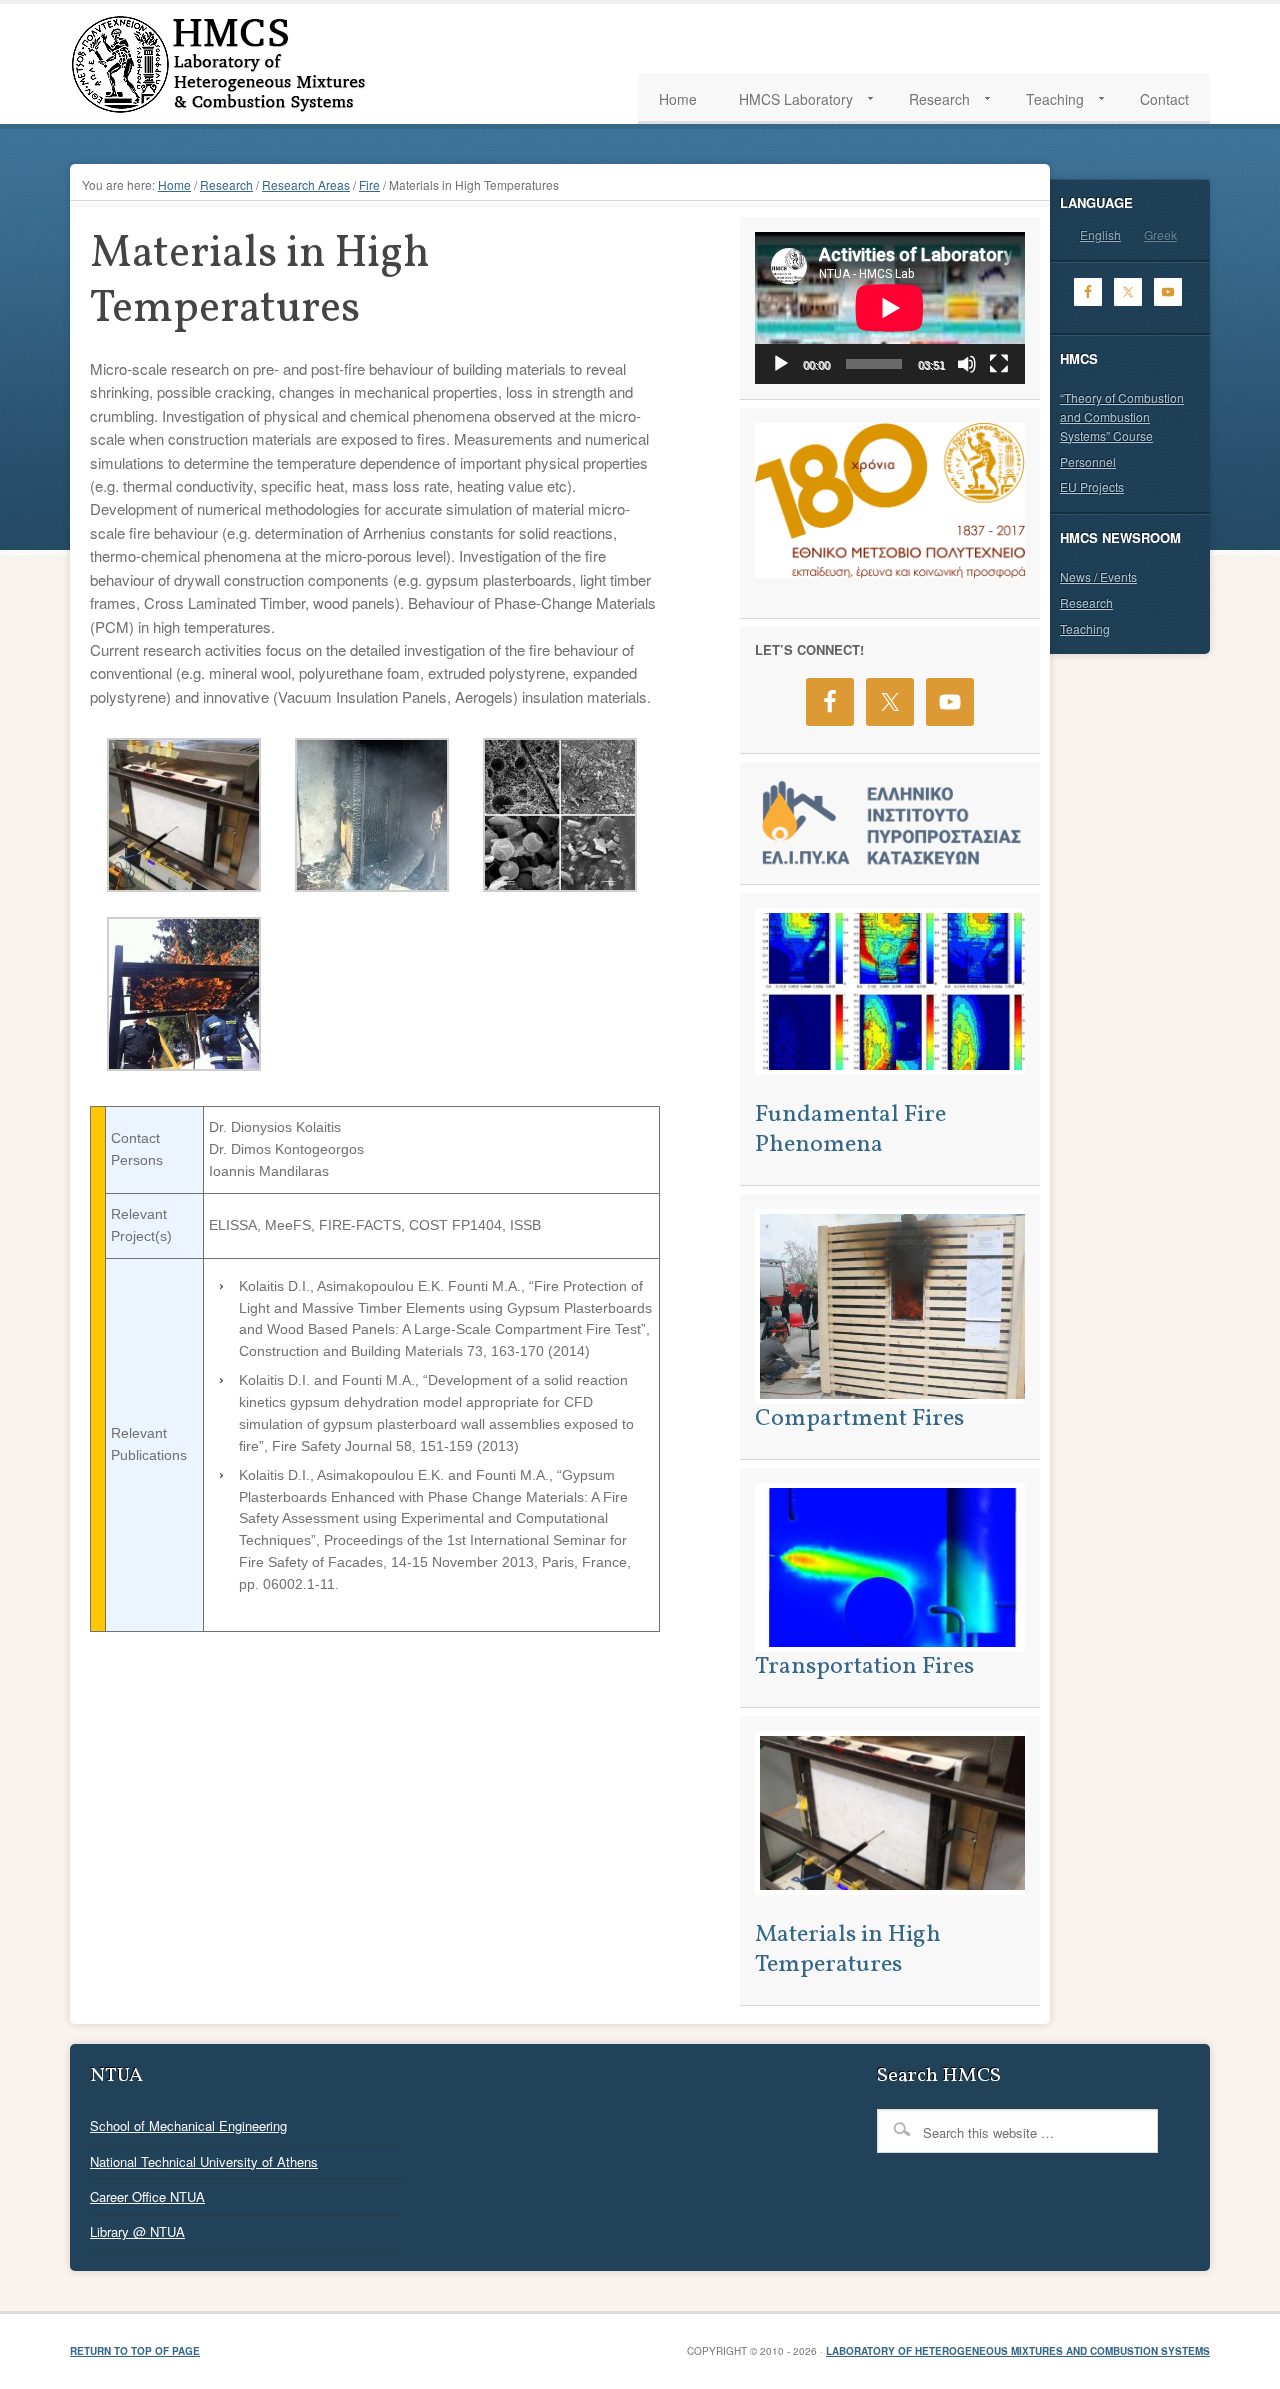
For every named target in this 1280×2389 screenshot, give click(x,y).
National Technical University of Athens (204, 2161)
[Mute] (967, 364)
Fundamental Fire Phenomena (850, 1130)
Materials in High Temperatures (848, 1950)
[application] (890, 308)
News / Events (1098, 576)
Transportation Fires (864, 1667)
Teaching (1085, 628)
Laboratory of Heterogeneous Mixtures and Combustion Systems (1018, 2351)
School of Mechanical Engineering (188, 2125)
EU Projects (1092, 486)
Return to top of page (135, 2351)
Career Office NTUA (147, 2196)
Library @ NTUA (137, 2231)
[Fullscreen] (999, 364)
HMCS (260, 64)
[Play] (781, 364)
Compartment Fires (859, 1419)
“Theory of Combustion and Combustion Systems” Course (1122, 416)
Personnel (1088, 461)
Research (1086, 602)
